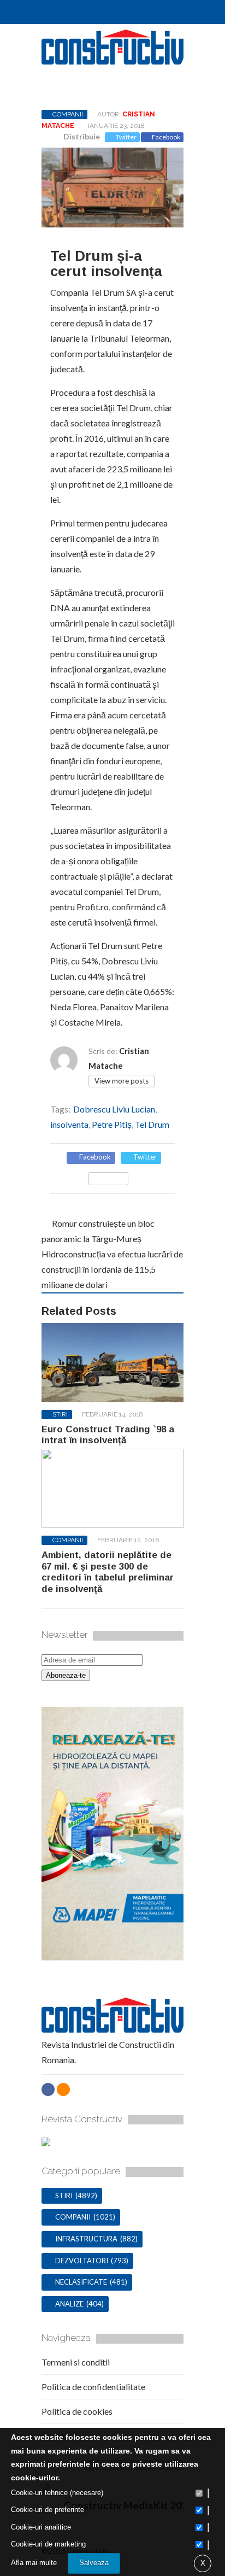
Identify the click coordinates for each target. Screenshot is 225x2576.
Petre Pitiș (112, 1124)
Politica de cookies (77, 2411)
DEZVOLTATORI (82, 2261)
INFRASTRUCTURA (86, 2239)
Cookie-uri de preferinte (48, 2510)
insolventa (69, 1124)
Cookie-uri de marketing (48, 2544)
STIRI (60, 1414)
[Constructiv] (112, 60)
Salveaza (94, 2563)
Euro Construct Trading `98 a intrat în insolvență (108, 1435)
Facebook (166, 137)
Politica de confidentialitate (93, 2387)
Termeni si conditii (76, 2362)
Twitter (126, 137)
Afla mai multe (34, 2563)
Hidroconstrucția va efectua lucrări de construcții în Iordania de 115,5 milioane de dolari (112, 1269)
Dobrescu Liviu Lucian (114, 1109)
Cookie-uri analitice (41, 2527)
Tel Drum (152, 1124)
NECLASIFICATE (81, 2282)
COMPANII (68, 114)
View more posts (122, 1081)
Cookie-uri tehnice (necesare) (57, 2493)
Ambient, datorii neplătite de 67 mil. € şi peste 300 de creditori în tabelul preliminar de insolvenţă (108, 1572)
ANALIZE (69, 2304)
